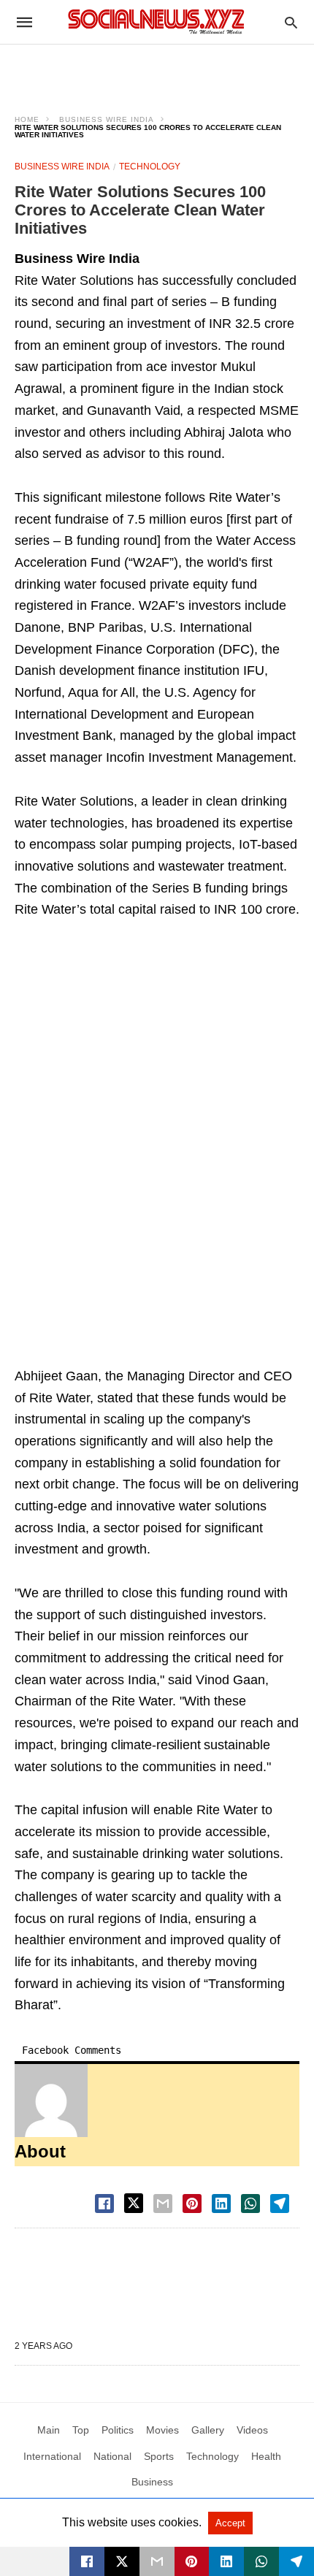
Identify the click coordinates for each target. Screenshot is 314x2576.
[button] (51, 2101)
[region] (157, 70)
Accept (230, 2523)
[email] (157, 2561)
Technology (150, 167)
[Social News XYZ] (156, 22)
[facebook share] (104, 2204)
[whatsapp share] (250, 2204)
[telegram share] (280, 2204)
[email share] (163, 2204)
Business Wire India (107, 119)
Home (27, 119)
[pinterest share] (192, 2204)
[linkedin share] (221, 2204)
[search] (291, 22)
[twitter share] (134, 2203)
